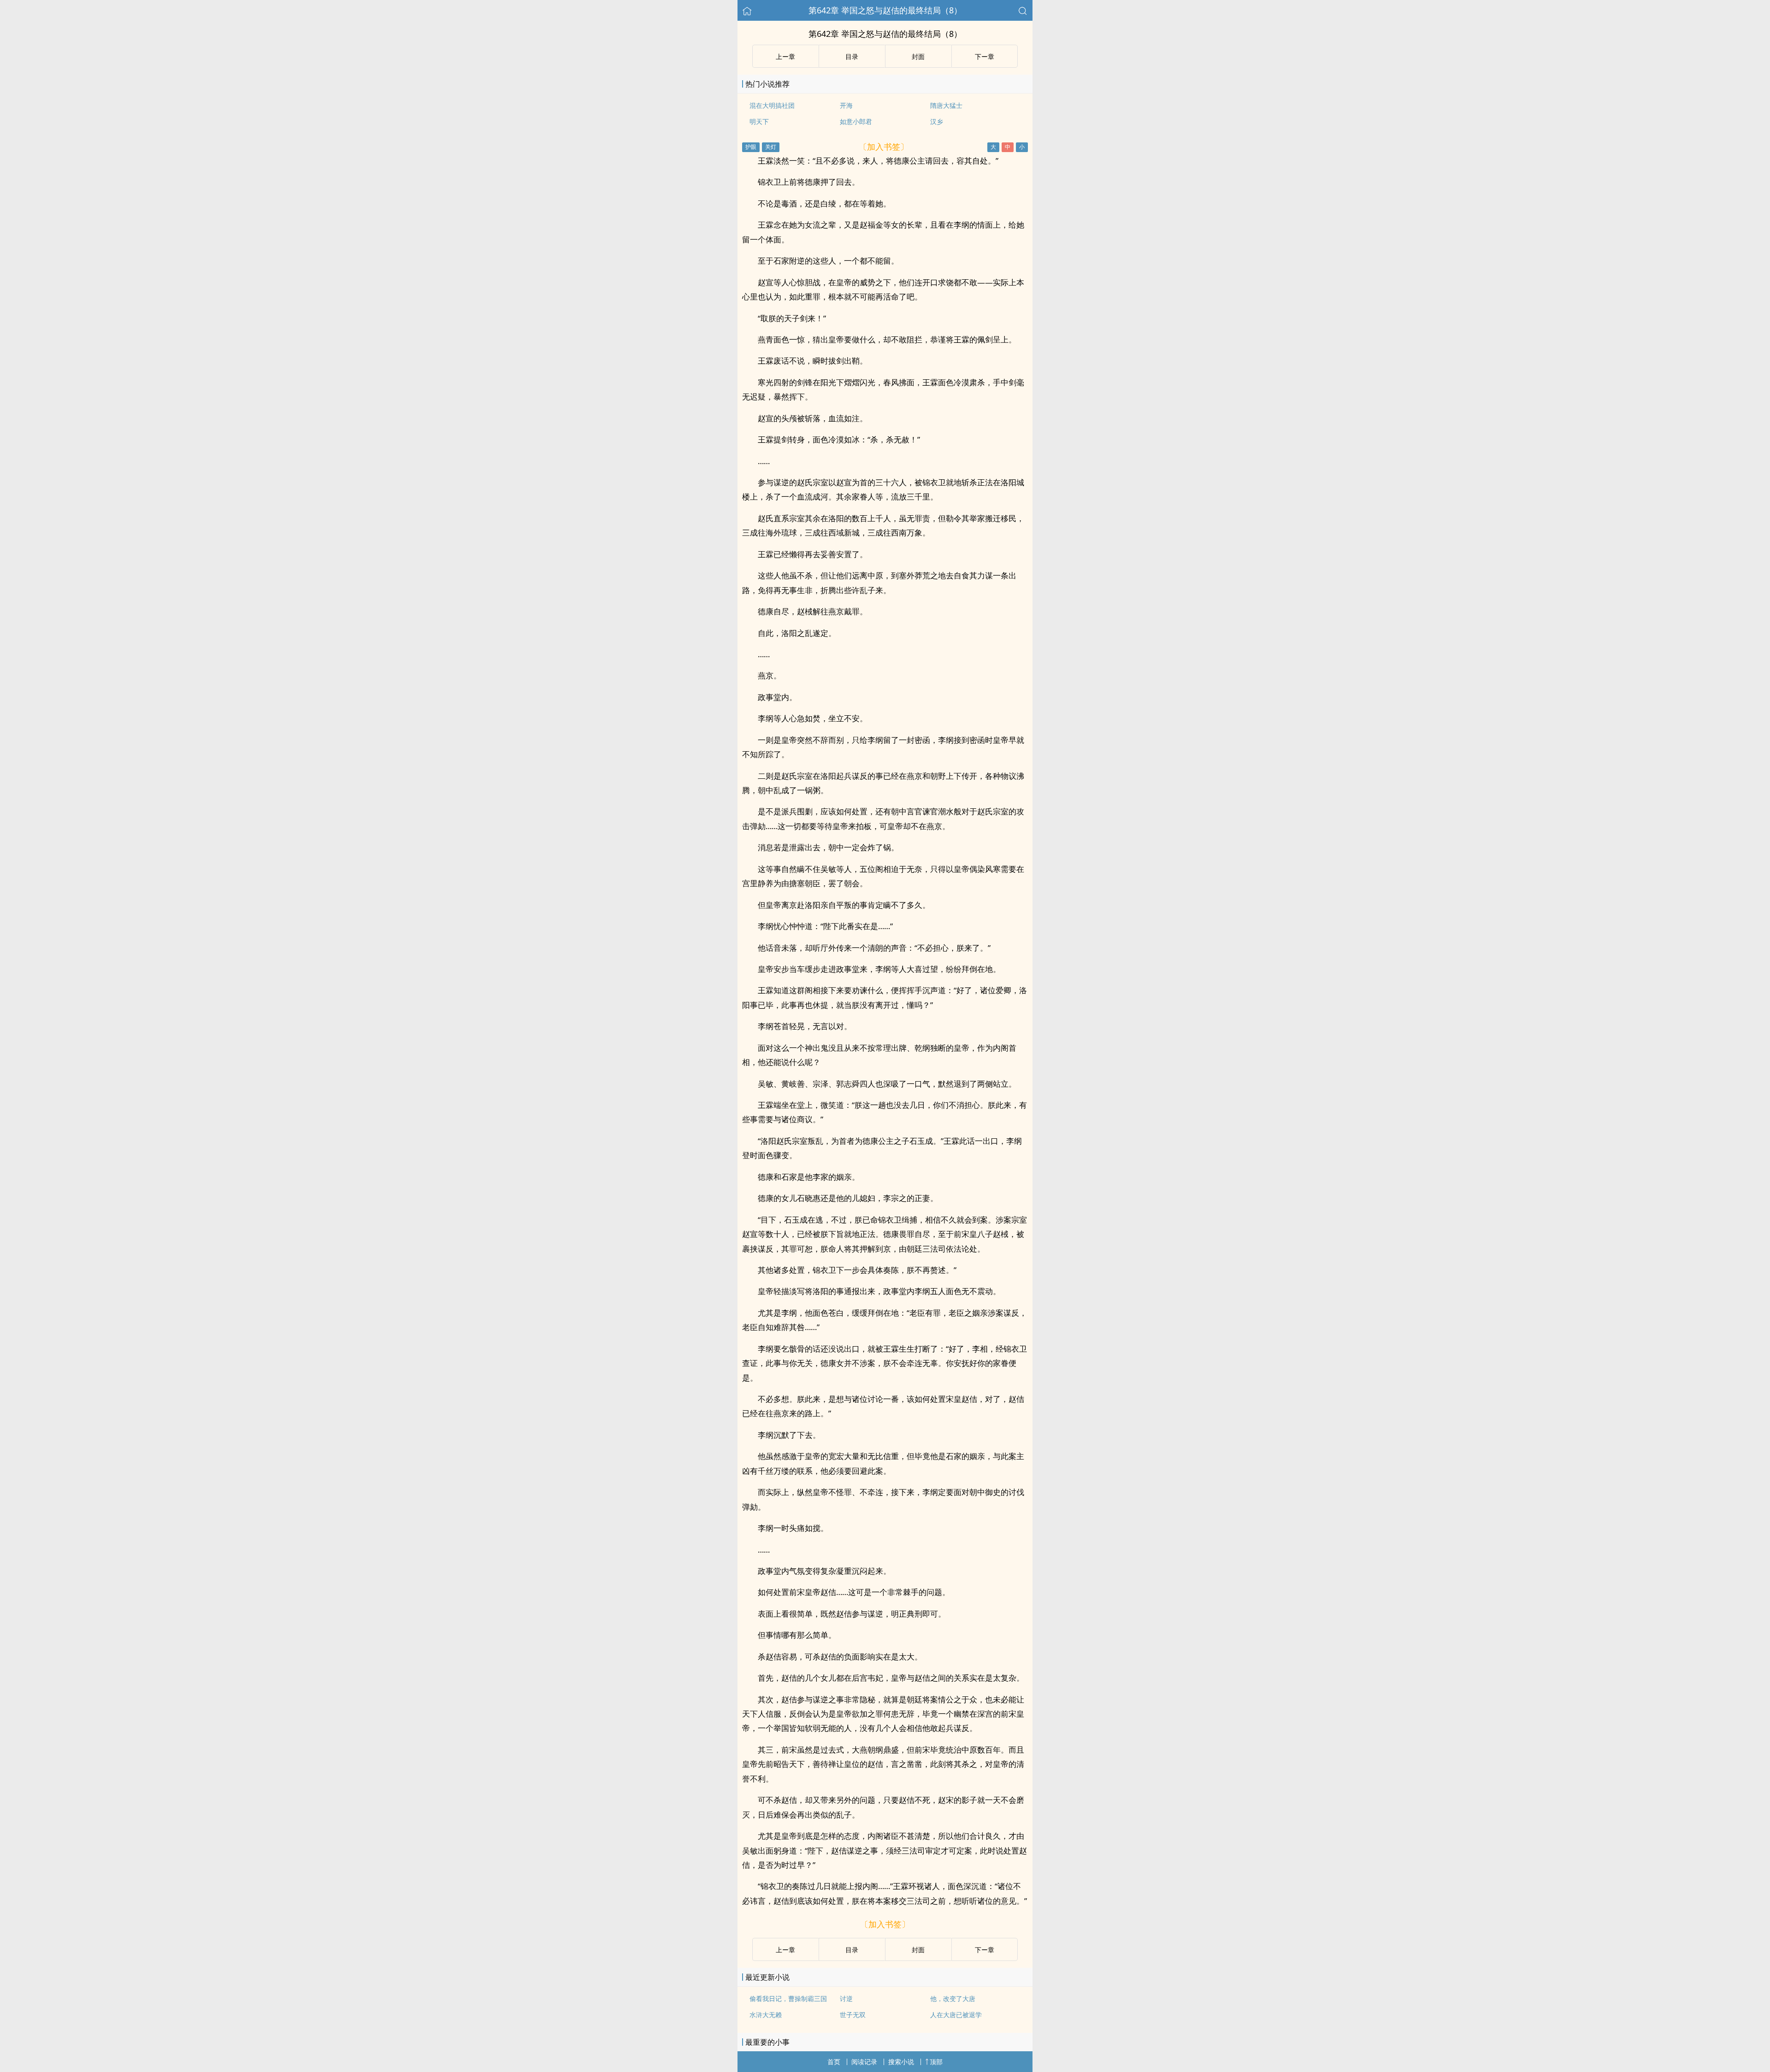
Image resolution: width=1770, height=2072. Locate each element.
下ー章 (985, 56)
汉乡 (937, 121)
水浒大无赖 (766, 2015)
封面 (918, 56)
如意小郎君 (856, 121)
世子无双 (853, 2015)
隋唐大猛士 (946, 105)
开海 (846, 105)
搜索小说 (901, 2062)
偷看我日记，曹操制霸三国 (788, 1998)
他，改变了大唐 (953, 1998)
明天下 (759, 121)
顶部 (936, 2062)
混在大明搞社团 (772, 105)
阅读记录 (864, 2062)
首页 (834, 2062)
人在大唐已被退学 (956, 2015)
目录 (852, 56)
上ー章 (785, 56)
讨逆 (846, 1998)
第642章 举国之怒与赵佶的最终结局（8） (885, 10)
